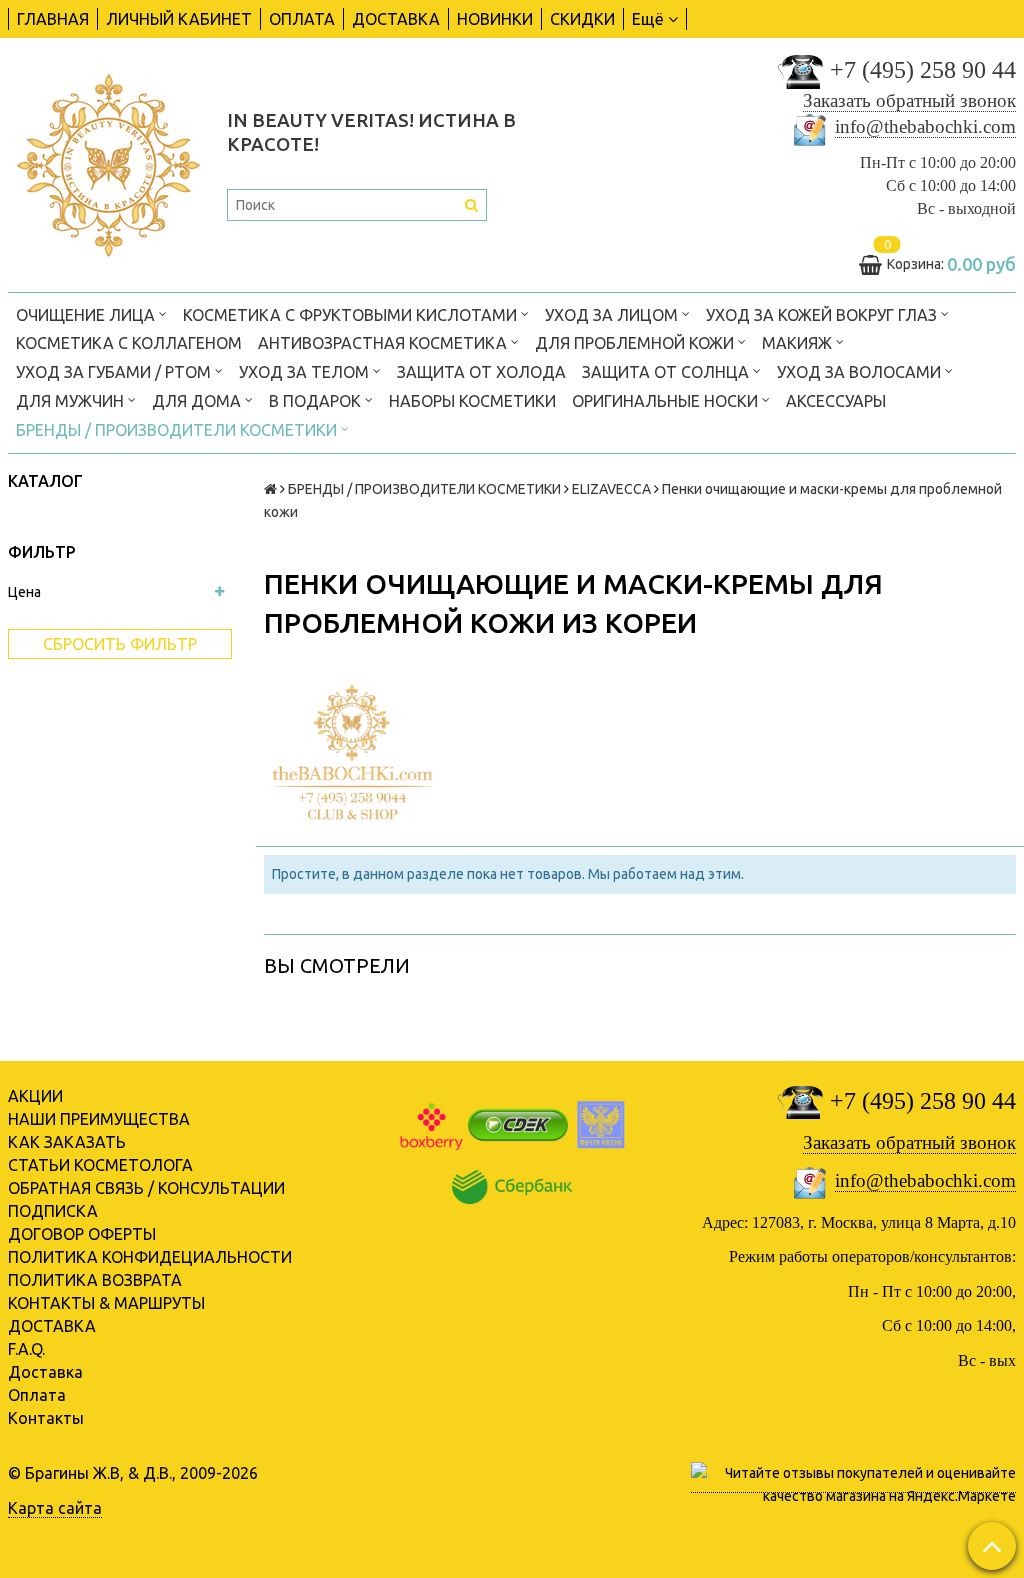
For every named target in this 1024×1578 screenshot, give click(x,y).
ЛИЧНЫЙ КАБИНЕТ (179, 19)
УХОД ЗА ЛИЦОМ (613, 315)
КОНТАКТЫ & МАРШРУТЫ (106, 1303)
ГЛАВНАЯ (53, 19)
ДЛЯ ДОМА (198, 401)
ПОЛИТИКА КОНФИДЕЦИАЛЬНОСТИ (150, 1257)
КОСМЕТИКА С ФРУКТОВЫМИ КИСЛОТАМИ (352, 315)
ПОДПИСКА (53, 1211)
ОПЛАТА (302, 19)
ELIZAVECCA (611, 489)
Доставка (45, 1372)
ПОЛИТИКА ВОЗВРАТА (95, 1280)
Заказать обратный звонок (909, 100)
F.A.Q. (26, 1349)
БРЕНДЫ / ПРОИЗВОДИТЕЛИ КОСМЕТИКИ (178, 430)
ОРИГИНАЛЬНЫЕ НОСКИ (667, 401)
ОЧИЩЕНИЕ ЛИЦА (87, 315)
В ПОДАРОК (317, 401)
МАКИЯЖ (799, 343)
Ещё (648, 19)
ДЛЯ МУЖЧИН (72, 401)
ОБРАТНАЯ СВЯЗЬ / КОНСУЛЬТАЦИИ (146, 1188)
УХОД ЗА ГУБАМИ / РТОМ (115, 372)
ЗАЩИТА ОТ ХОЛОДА (481, 372)
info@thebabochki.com (925, 126)
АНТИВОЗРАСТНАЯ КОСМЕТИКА (384, 343)
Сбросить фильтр (120, 644)
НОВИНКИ (495, 19)
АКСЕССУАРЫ (836, 401)
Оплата (37, 1395)
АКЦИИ (35, 1096)
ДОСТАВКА (396, 19)
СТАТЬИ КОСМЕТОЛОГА (100, 1165)
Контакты (46, 1418)
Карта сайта (55, 1508)
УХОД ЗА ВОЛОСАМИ (861, 372)
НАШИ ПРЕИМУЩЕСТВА (99, 1119)
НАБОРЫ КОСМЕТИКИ (472, 401)
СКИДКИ (582, 19)
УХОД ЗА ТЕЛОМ (306, 372)
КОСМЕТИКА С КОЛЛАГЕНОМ (129, 343)
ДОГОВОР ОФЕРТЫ (82, 1234)
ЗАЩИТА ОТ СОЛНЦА (667, 372)
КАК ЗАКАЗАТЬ (67, 1142)
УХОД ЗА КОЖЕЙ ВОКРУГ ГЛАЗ (823, 315)
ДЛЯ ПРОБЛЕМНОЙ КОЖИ (636, 343)
